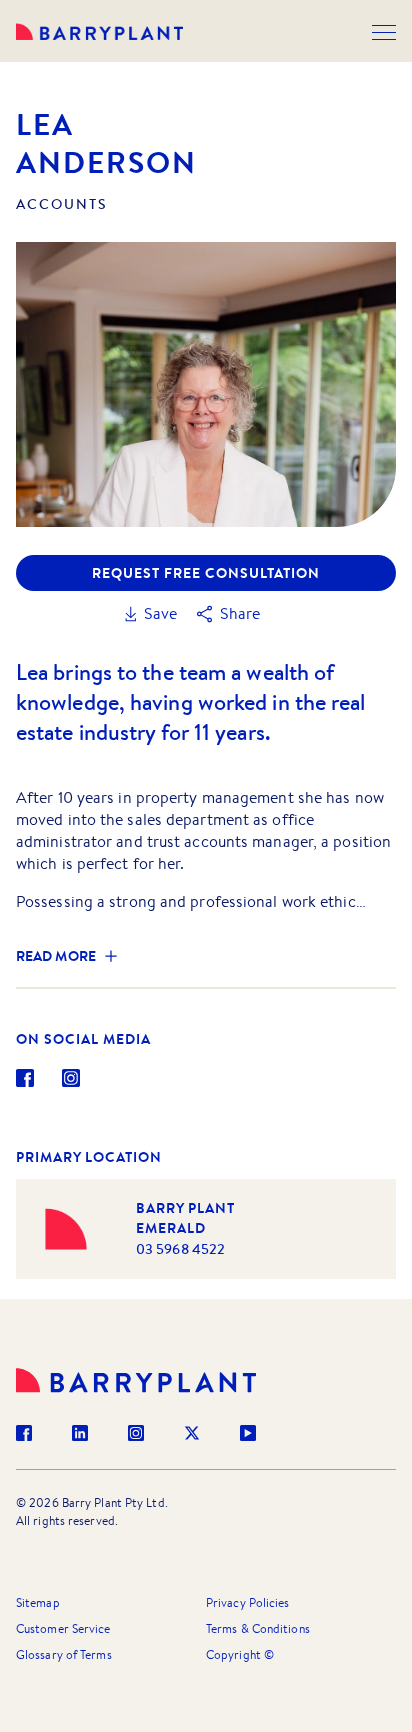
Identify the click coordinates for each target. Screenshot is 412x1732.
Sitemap (38, 1602)
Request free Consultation (206, 573)
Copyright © (240, 1654)
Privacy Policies (248, 1602)
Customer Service (63, 1628)
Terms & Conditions (258, 1628)
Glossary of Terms (64, 1654)
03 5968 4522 (180, 1249)
